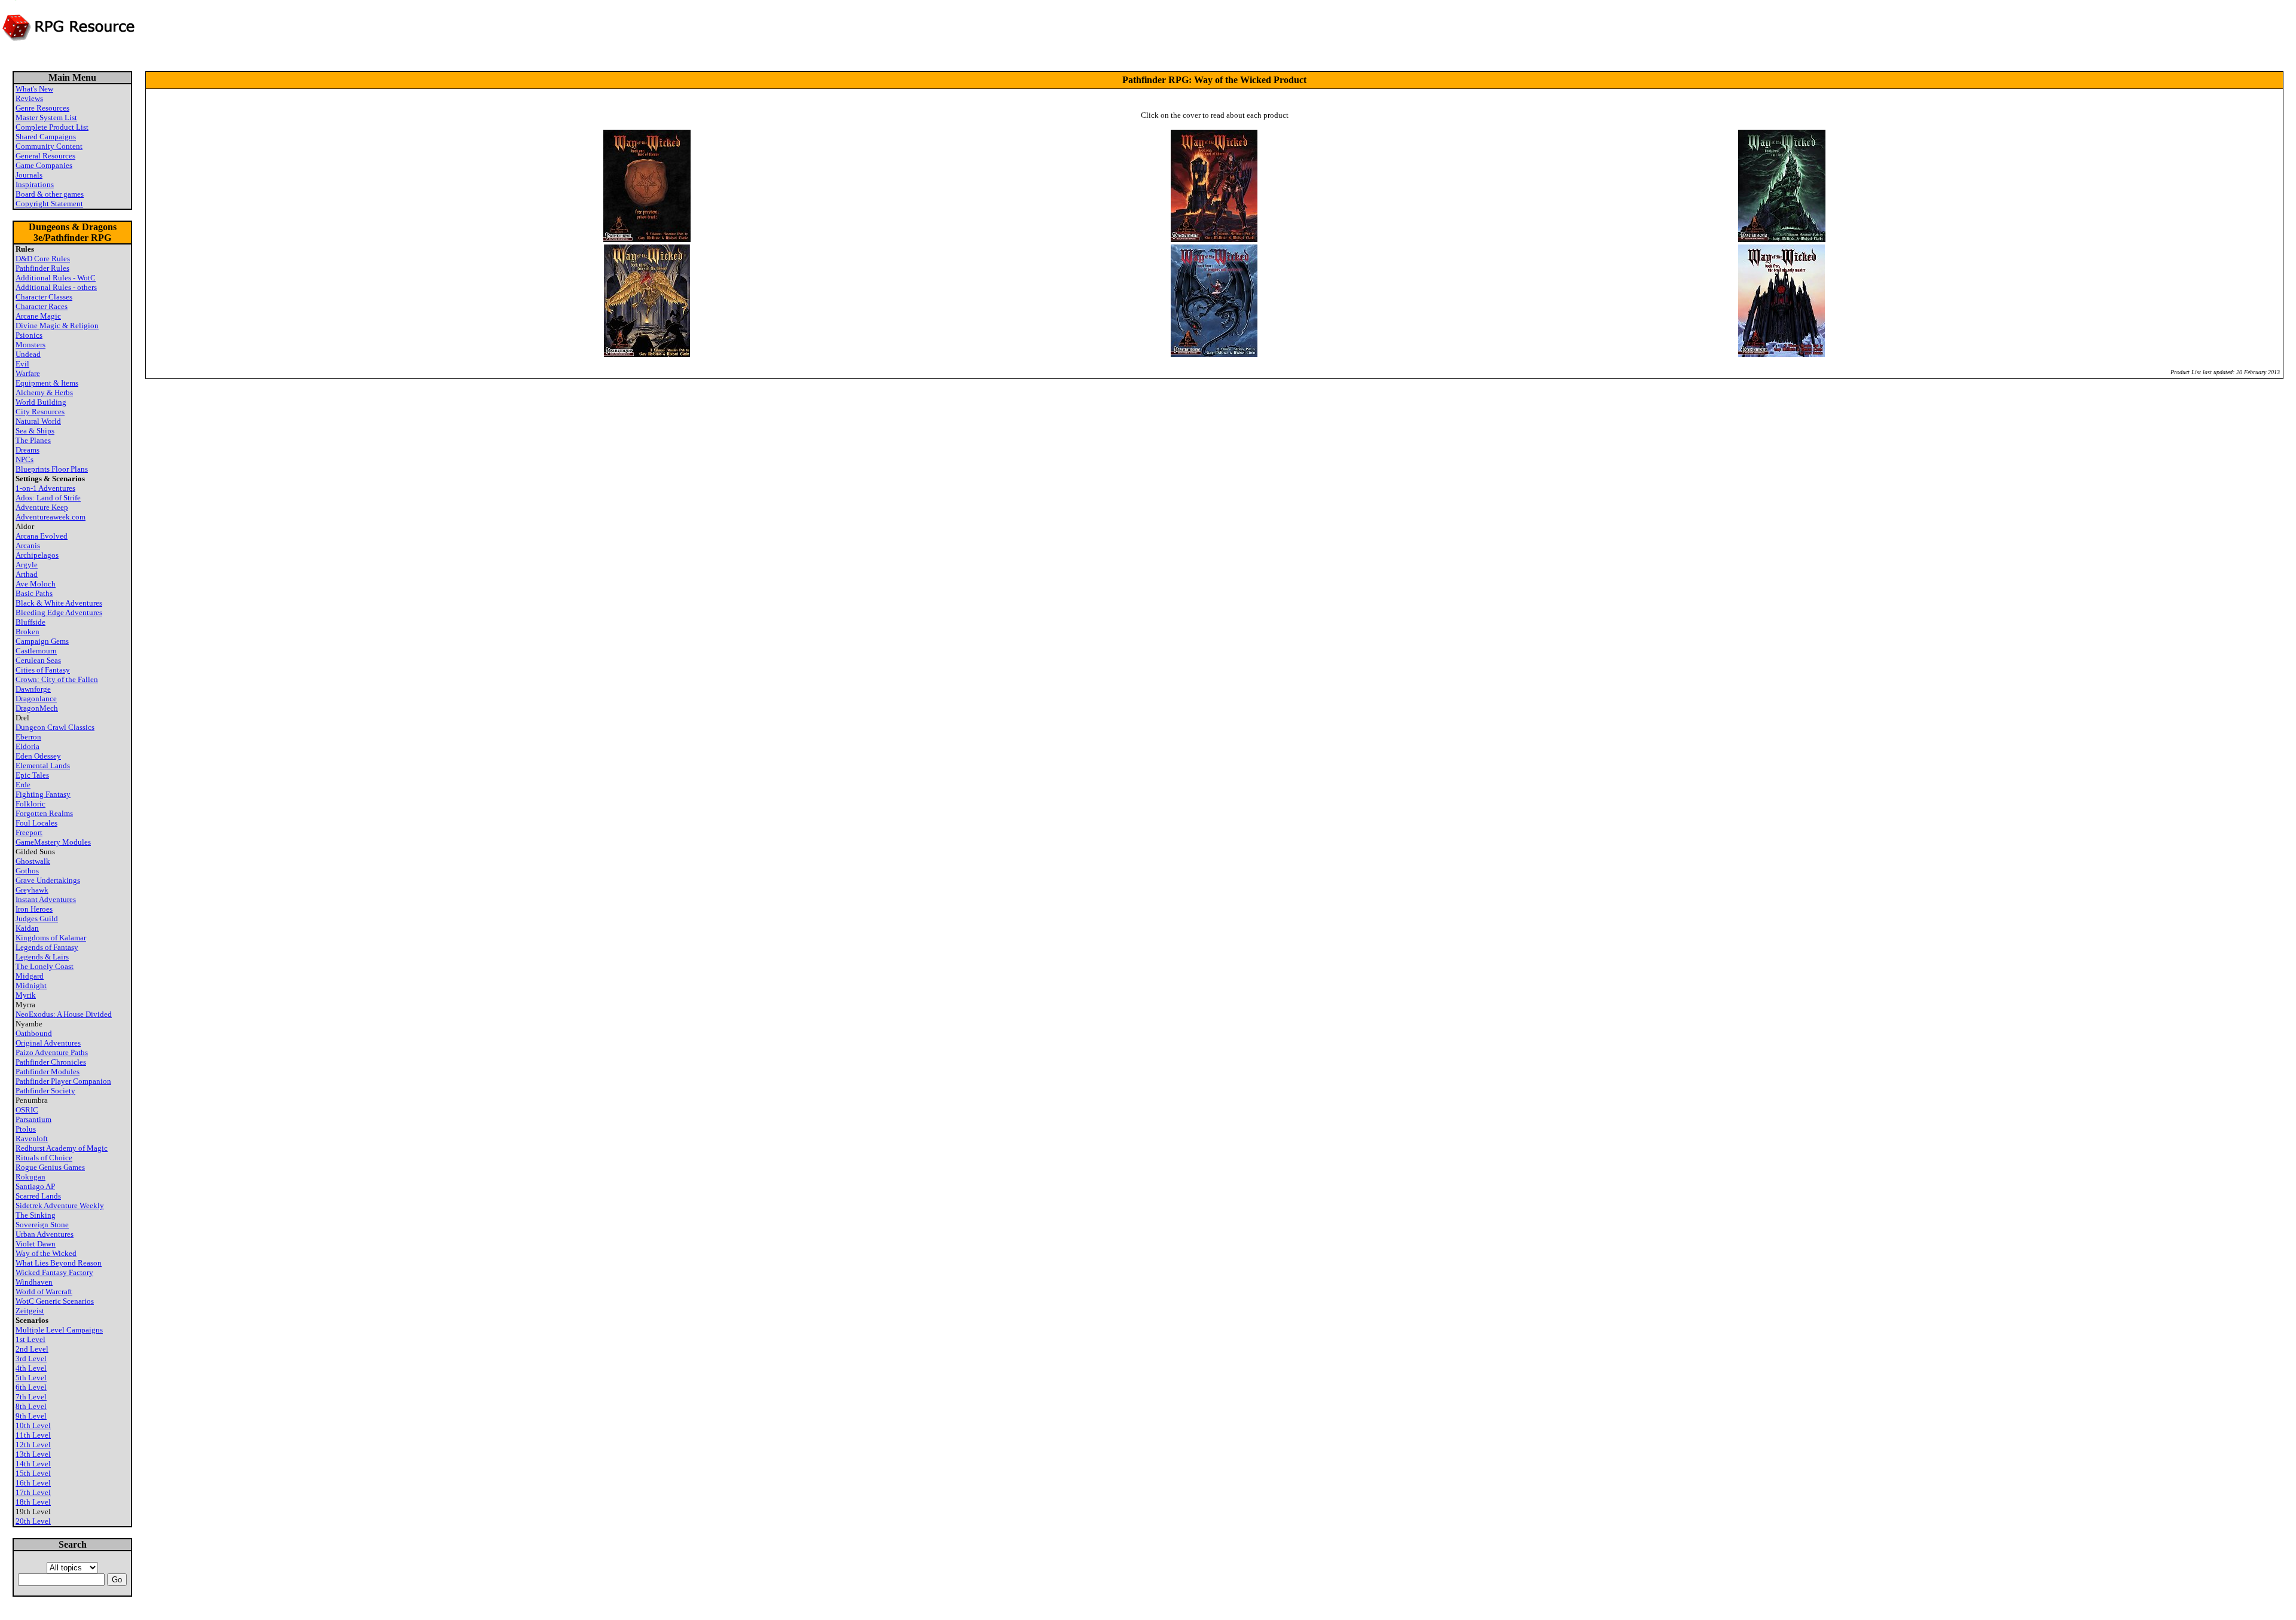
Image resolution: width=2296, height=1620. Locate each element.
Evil (22, 364)
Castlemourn (36, 651)
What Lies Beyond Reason (59, 1263)
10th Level (33, 1425)
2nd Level (32, 1349)
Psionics (29, 335)
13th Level (33, 1454)
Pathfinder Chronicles (51, 1062)
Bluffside (30, 622)
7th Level (31, 1397)
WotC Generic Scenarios (55, 1301)
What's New (34, 89)
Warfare (28, 373)
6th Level (31, 1387)
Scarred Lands (38, 1196)
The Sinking (36, 1215)
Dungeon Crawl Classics (55, 727)
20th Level (33, 1521)
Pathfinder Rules (42, 268)
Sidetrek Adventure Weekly (60, 1205)
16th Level (33, 1483)
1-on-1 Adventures (45, 488)
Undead (28, 354)
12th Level (33, 1445)
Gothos (27, 871)
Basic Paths (34, 593)
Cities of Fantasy (43, 670)
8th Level (31, 1406)
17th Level (33, 1492)
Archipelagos (37, 555)
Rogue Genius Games (50, 1167)
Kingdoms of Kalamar (51, 938)
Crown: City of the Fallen (57, 679)
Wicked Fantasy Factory (54, 1272)
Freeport (29, 832)
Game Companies (44, 165)
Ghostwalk (33, 861)
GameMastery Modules (53, 842)
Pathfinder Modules (48, 1072)
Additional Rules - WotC (56, 278)
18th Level (33, 1502)
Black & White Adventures (59, 603)
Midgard (30, 976)
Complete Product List (52, 127)
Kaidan (27, 928)
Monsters (30, 345)
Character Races (42, 306)
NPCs (25, 459)
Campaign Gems (42, 641)
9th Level (31, 1416)
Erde (23, 785)
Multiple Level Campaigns (59, 1330)
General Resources (45, 156)
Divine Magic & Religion (57, 325)
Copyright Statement (49, 204)
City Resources (40, 412)
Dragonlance (36, 699)
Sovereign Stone (42, 1225)
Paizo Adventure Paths (52, 1052)
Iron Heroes (34, 909)
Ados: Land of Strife (48, 498)
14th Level (33, 1464)
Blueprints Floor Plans (52, 469)
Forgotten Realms (44, 813)
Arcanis (28, 545)
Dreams (28, 450)
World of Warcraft (44, 1292)
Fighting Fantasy (43, 794)
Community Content (49, 146)
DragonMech (37, 708)
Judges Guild (37, 918)
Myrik (26, 995)
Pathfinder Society (45, 1091)
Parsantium (33, 1119)
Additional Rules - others (56, 287)
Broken (28, 632)
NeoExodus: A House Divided (64, 1014)
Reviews (29, 98)
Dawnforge (33, 689)
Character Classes (44, 297)
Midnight (31, 985)
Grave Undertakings (48, 880)
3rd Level (31, 1358)
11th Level (33, 1435)
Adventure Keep (42, 507)
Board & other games (50, 194)
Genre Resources (42, 108)
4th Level (31, 1368)
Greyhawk (32, 890)
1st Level (30, 1339)
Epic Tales (32, 775)
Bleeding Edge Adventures (59, 612)
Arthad (27, 574)
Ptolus (26, 1129)
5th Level (31, 1378)
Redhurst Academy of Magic (62, 1148)
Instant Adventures (46, 899)
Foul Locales (36, 823)
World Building (41, 402)
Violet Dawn (36, 1244)
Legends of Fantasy (47, 947)
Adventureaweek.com (51, 517)
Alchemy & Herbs (44, 392)
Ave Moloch (36, 584)
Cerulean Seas (38, 660)
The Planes (33, 440)
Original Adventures (48, 1043)
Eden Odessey (38, 756)
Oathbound (34, 1033)
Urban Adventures (45, 1234)
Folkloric (30, 804)
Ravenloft (32, 1138)
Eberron (28, 737)
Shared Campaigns (46, 137)
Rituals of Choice (44, 1158)
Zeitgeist (30, 1311)
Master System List (46, 117)
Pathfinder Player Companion (63, 1081)
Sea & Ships (35, 431)
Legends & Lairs (42, 957)
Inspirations (35, 184)
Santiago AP (35, 1186)
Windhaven (34, 1282)
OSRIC (27, 1110)
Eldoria (28, 746)
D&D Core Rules (43, 259)
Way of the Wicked (46, 1253)
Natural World (38, 421)
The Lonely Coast (45, 966)
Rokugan (30, 1177)
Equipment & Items (47, 383)
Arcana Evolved (42, 536)
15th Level (33, 1473)
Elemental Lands (43, 765)
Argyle (27, 565)
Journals (29, 175)
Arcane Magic (38, 316)
